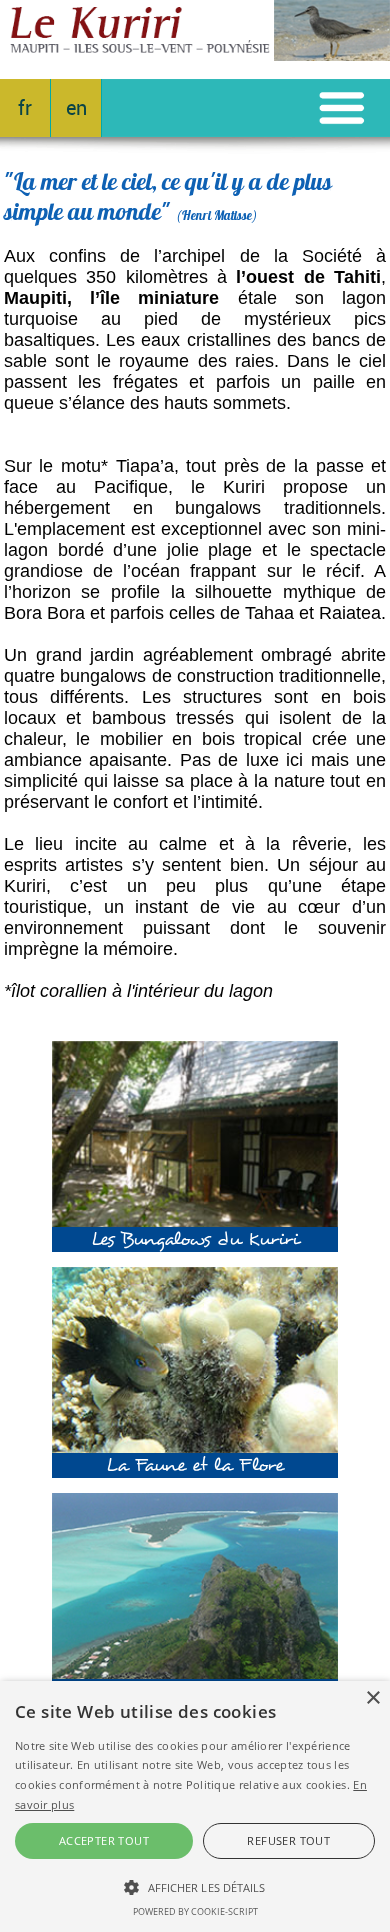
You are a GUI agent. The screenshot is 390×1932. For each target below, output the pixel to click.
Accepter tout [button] (104, 1840)
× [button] (372, 1698)
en (76, 108)
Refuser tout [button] (288, 1840)
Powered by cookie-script (195, 1911)
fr (25, 108)
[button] (195, 1886)
